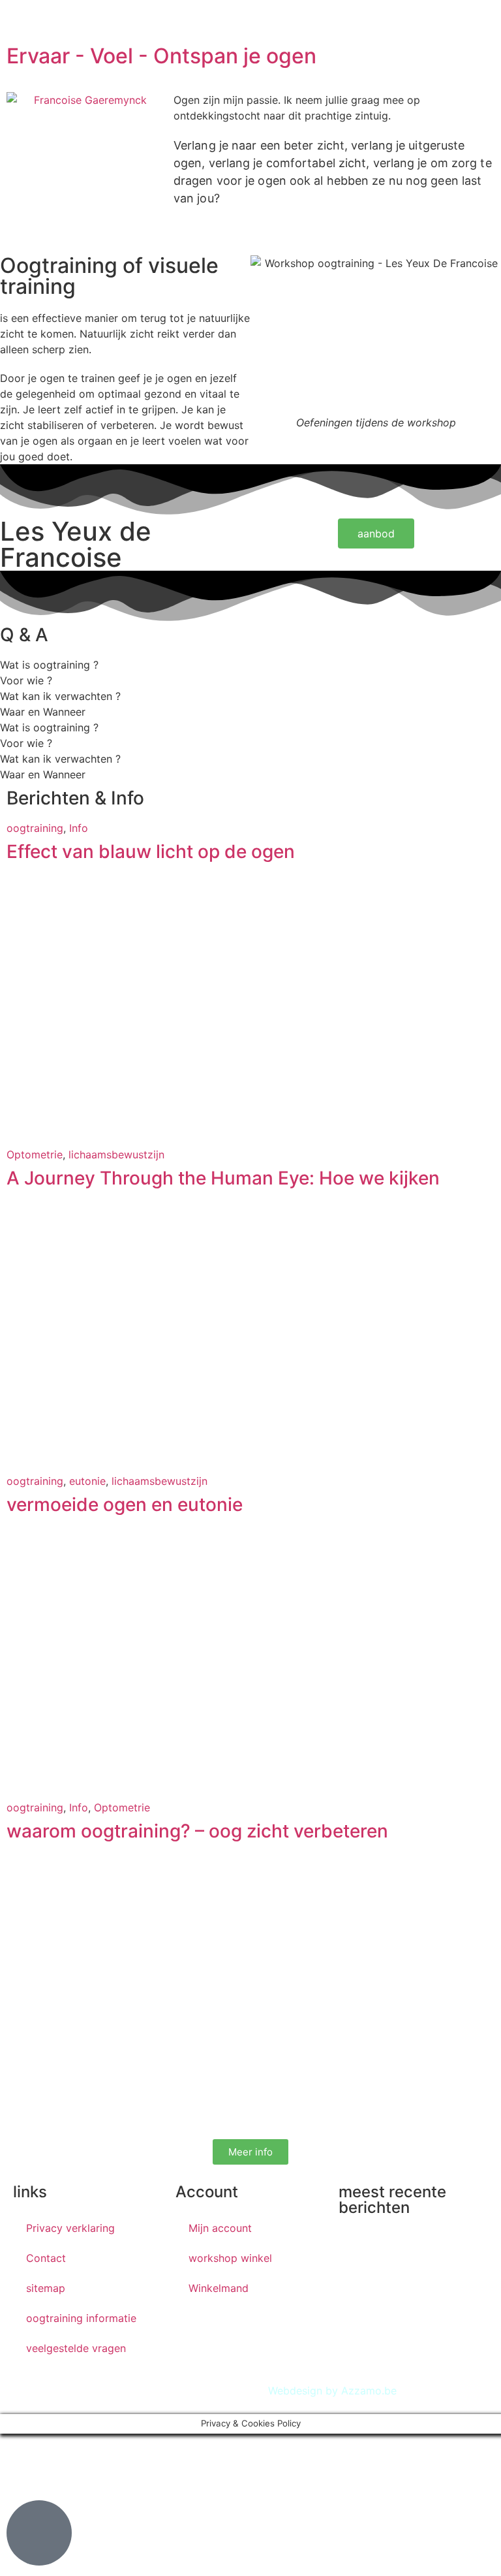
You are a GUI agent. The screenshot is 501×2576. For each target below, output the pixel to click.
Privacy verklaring (70, 2228)
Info (79, 828)
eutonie (87, 1481)
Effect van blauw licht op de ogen (151, 851)
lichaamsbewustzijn (116, 1154)
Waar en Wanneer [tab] (43, 712)
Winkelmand (219, 2288)
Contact (46, 2258)
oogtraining (35, 828)
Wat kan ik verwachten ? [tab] (60, 696)
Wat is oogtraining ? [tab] (49, 665)
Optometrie (35, 1154)
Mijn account (220, 2228)
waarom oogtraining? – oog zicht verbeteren (197, 1831)
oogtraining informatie (81, 2318)
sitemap (46, 2288)
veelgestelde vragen (76, 2348)
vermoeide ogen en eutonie (125, 1504)
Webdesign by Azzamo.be (332, 2391)
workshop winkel (230, 2258)
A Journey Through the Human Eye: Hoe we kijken (223, 1178)
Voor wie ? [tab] (26, 680)
